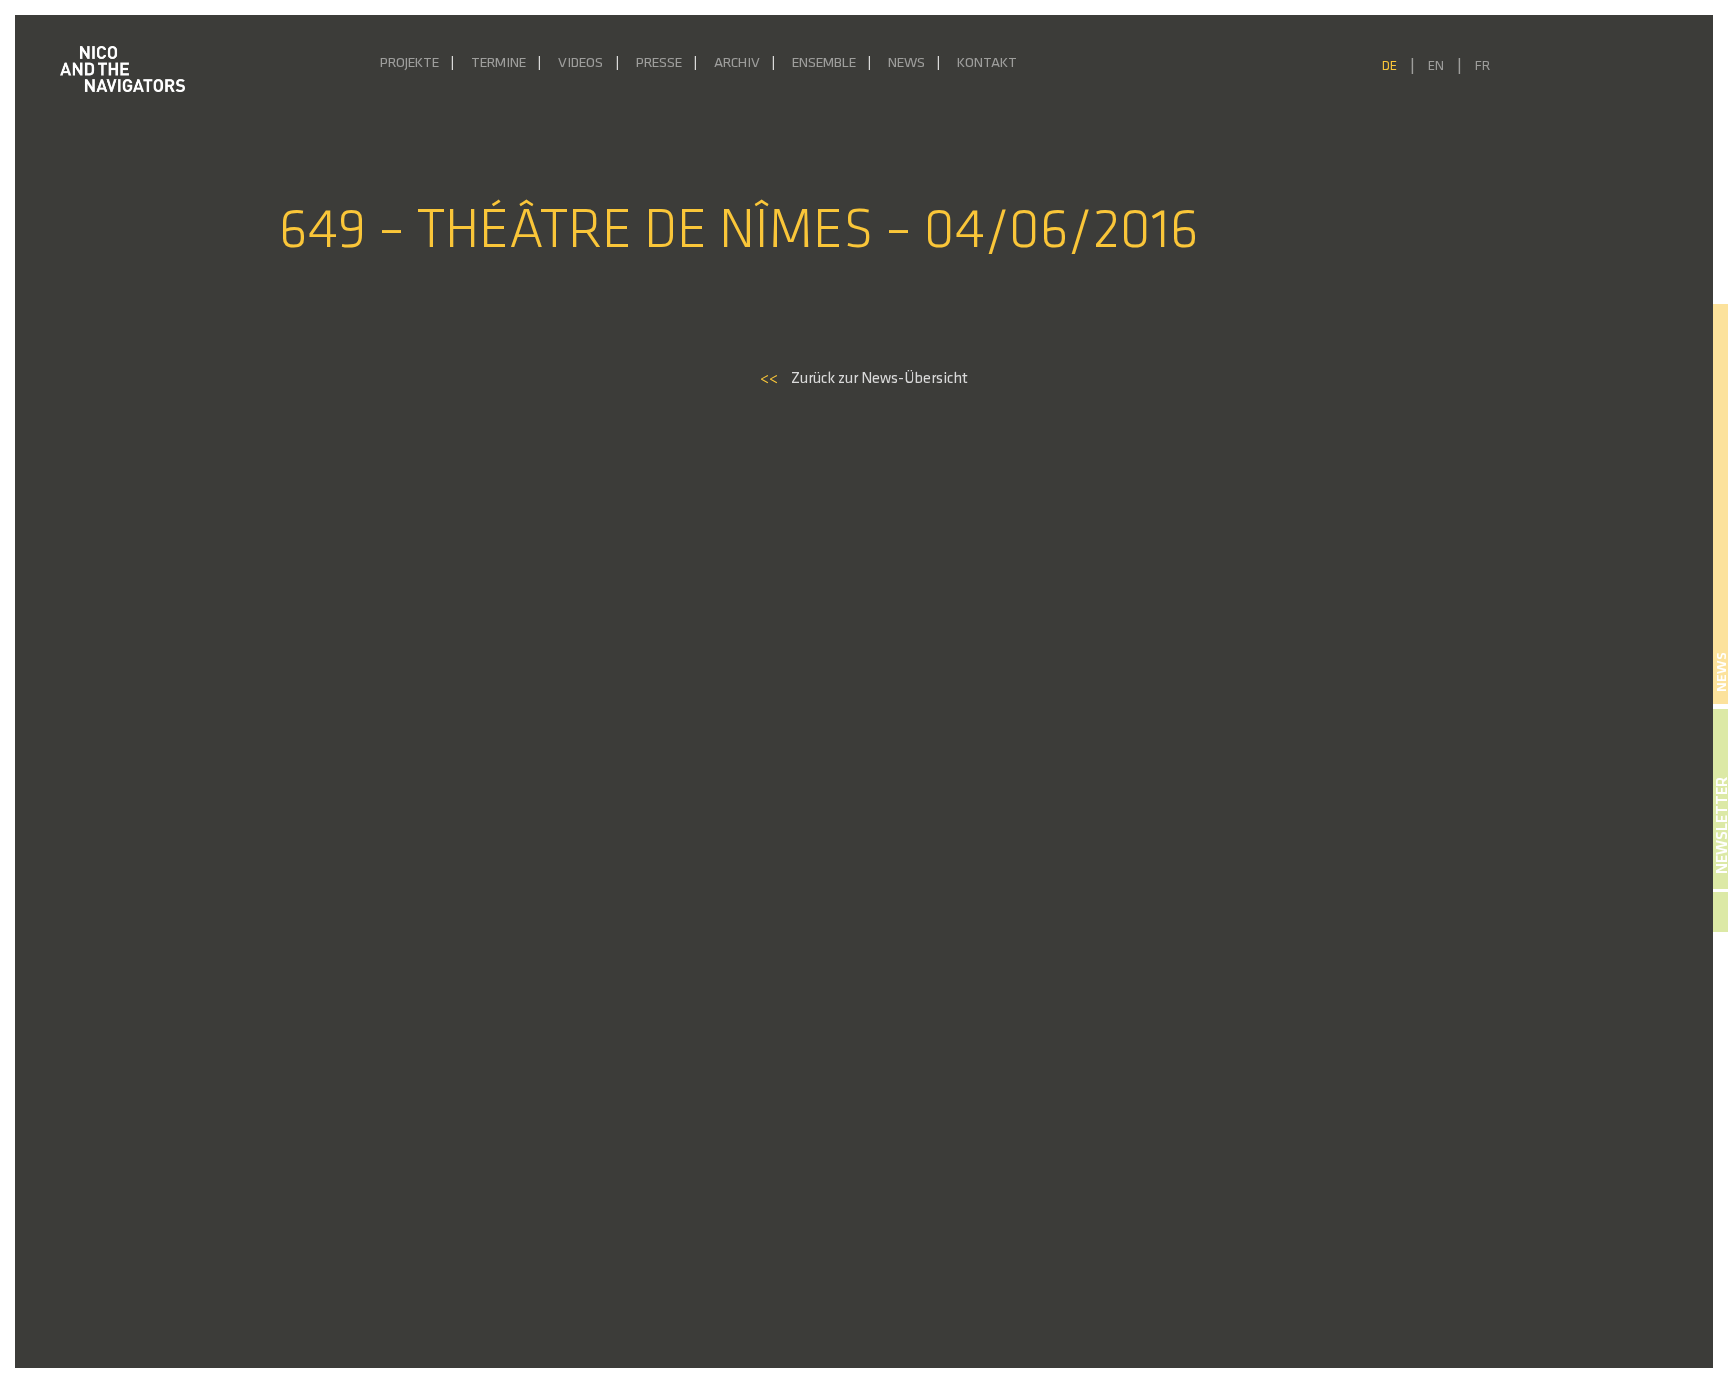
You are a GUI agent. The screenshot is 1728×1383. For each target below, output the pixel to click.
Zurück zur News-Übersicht (864, 379)
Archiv (737, 63)
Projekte (409, 63)
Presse (659, 63)
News (906, 63)
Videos (580, 63)
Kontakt (987, 63)
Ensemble (824, 63)
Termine (498, 63)
